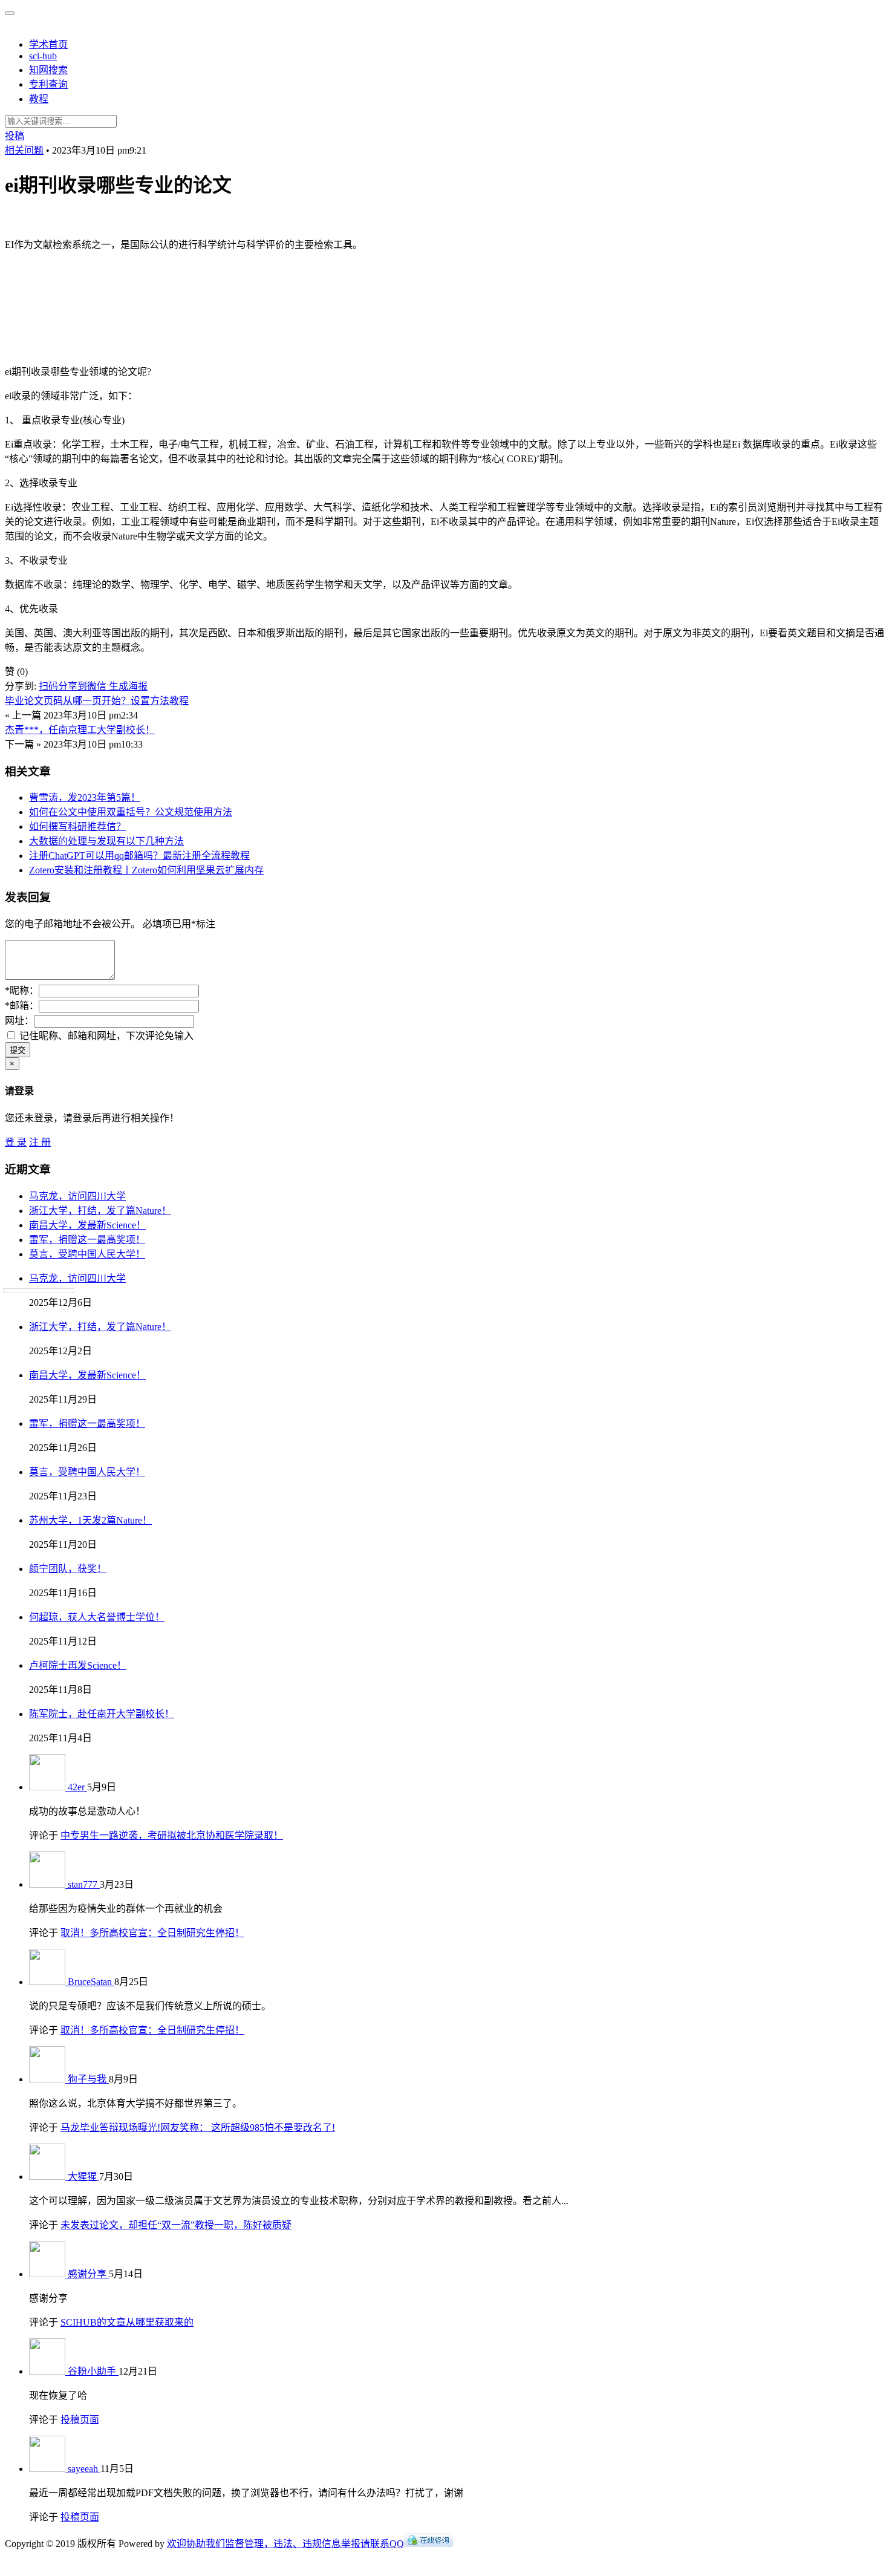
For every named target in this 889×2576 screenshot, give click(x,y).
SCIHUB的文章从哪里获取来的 (127, 2322)
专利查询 (48, 84)
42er (77, 1787)
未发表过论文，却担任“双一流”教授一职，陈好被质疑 (176, 2225)
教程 (39, 99)
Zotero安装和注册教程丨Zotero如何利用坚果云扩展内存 (146, 870)
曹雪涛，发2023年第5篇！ (85, 797)
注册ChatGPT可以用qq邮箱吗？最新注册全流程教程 (139, 856)
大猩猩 (83, 2177)
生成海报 (128, 686)
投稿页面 (80, 2420)
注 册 (40, 1142)
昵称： (22, 990)
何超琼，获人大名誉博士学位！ (97, 1617)
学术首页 (48, 44)
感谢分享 (88, 2274)
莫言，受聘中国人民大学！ (87, 1254)
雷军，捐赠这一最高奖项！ (87, 1240)
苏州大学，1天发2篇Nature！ (90, 1520)
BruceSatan (91, 1982)
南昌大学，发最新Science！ (87, 1225)
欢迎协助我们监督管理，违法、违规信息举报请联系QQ (285, 2544)
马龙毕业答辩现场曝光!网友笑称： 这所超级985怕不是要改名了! (198, 2128)
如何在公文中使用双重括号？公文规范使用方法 (131, 812)
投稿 (15, 136)
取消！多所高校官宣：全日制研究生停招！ (152, 1933)
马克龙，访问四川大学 (77, 1196)
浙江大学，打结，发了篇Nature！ (100, 1211)
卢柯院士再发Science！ (78, 1665)
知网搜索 (48, 70)
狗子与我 (88, 2079)
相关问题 (24, 150)
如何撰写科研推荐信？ (77, 827)
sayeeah (84, 2469)
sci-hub (43, 56)
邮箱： (22, 1006)
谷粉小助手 (93, 2371)
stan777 (84, 1884)
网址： (19, 1021)
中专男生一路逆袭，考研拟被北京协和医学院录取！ (172, 1835)
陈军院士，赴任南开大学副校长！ (102, 1714)
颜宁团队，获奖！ (68, 1569)
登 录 (16, 1142)
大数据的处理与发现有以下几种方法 (106, 841)
